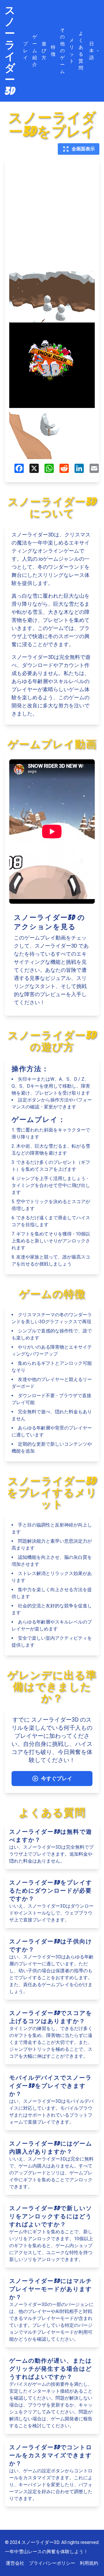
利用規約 (89, 2563)
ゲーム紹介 (35, 51)
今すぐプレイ (57, 1778)
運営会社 (15, 2563)
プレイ (25, 51)
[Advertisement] (52, 217)
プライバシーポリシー (52, 2563)
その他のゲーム (62, 51)
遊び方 (44, 51)
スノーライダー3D (10, 51)
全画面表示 (83, 149)
